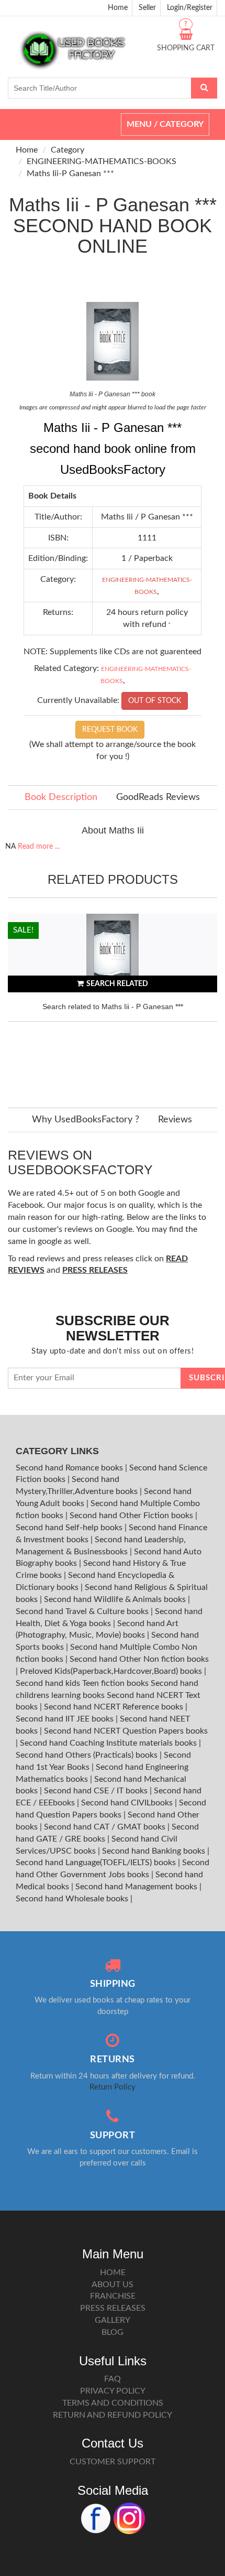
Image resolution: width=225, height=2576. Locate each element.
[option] (113, 1000)
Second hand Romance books (70, 1468)
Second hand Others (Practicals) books (88, 1755)
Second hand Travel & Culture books (83, 1611)
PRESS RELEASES (113, 2308)
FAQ (113, 2379)
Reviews (175, 1120)
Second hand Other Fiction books (132, 1516)
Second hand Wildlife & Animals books (116, 1599)
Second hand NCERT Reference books (115, 1707)
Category (67, 150)
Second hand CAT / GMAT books (106, 1827)
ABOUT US (113, 2285)
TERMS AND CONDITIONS (113, 2403)
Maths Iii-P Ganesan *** (70, 174)
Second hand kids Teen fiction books (82, 1683)
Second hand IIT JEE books (66, 1719)
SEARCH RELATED (117, 984)
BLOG (113, 2332)
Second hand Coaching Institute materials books (109, 1743)
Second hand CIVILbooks (128, 1803)
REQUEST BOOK (110, 730)
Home (118, 8)
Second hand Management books (137, 1887)
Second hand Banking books (155, 1851)
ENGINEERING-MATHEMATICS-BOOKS (102, 161)
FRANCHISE (113, 2296)
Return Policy (113, 2087)
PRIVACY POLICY (113, 2391)
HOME (113, 2272)
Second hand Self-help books (70, 1528)
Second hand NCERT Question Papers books (126, 1731)
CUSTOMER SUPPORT (113, 2462)
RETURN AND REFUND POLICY (113, 2415)
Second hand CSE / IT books (97, 1791)
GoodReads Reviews (158, 797)
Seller (147, 8)
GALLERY (113, 2320)
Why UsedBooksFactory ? (86, 1120)
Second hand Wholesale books (73, 1899)
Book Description (61, 797)
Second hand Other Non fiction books (139, 1659)
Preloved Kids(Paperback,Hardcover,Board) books (112, 1671)
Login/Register (190, 8)
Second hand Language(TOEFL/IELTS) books (97, 1863)
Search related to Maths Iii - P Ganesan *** (113, 1006)
